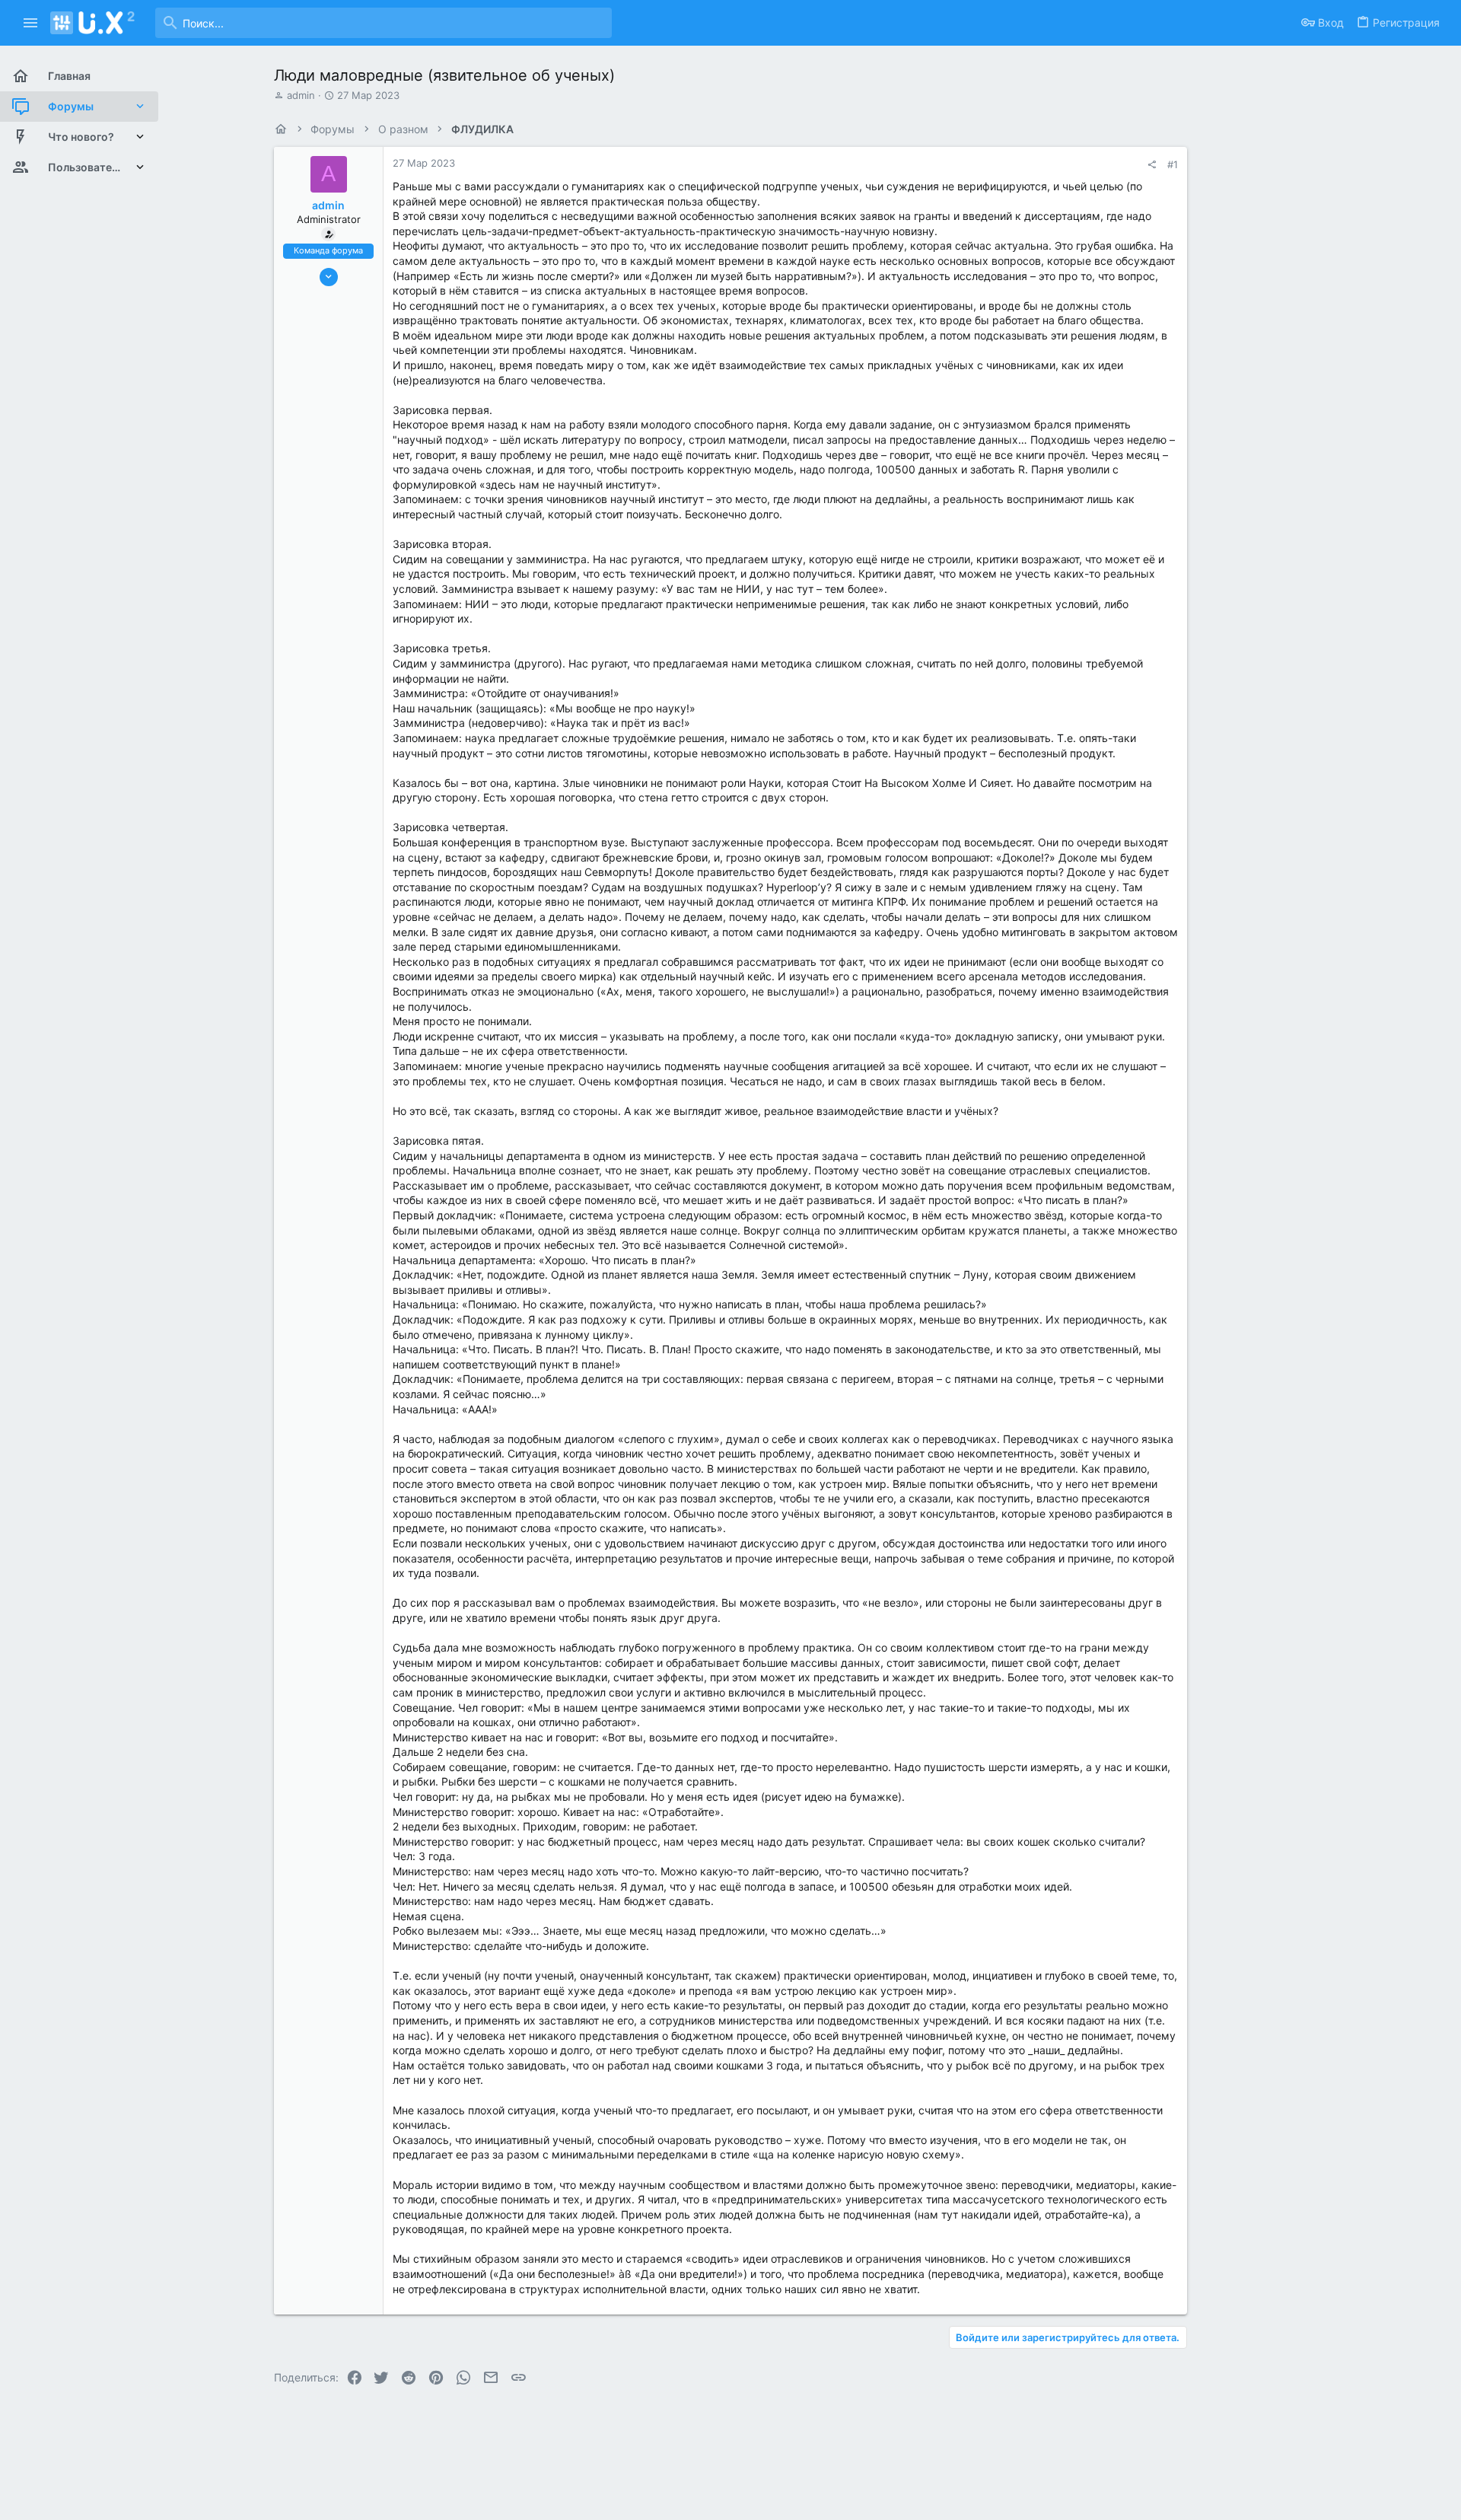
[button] (31, 23)
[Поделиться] (1152, 165)
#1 (1173, 164)
